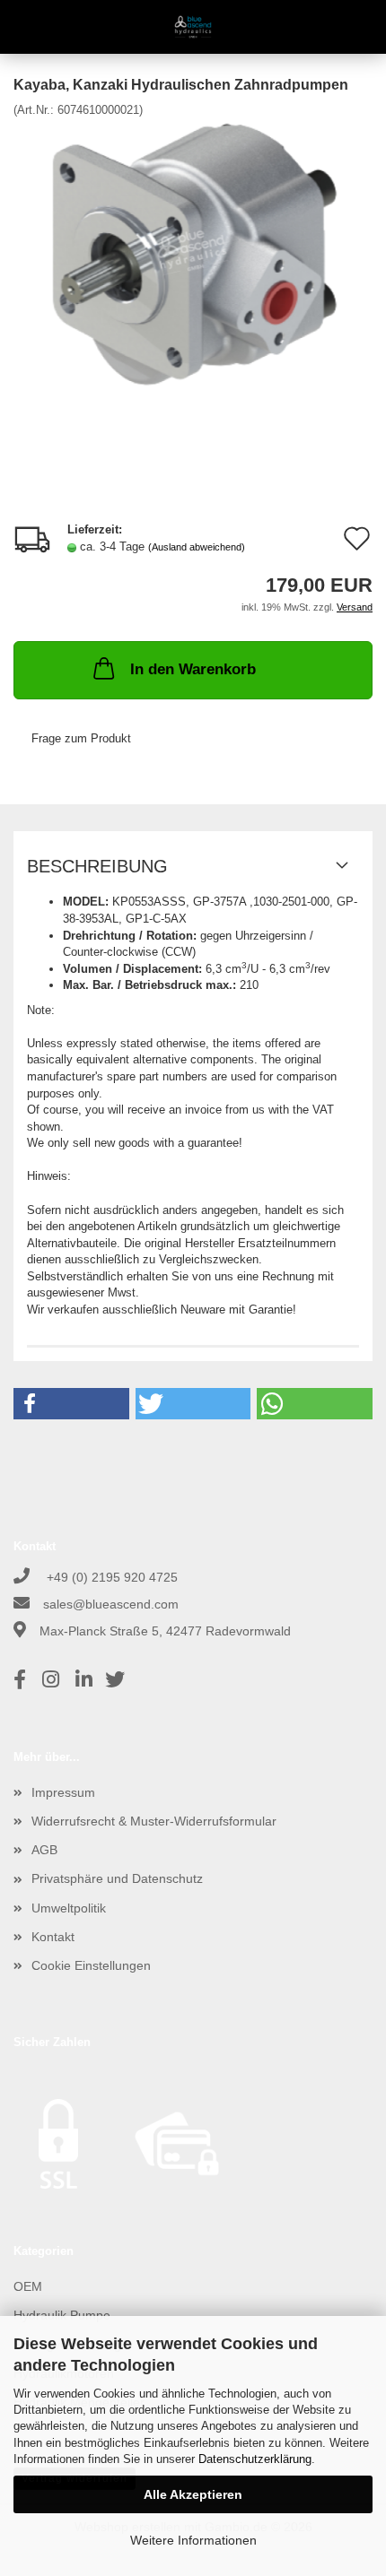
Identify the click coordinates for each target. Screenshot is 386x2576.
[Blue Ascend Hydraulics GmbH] (193, 27)
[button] (71, 1404)
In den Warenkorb (193, 669)
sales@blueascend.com (111, 1604)
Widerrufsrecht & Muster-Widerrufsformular (154, 1821)
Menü (27, 27)
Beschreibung (97, 866)
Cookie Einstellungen (91, 1965)
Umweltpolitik (69, 1908)
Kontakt (53, 1937)
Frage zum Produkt (81, 738)
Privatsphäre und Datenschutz (117, 1878)
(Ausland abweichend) (197, 547)
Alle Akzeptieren (193, 2494)
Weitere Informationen (193, 2540)
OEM (28, 2286)
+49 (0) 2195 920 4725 (110, 1577)
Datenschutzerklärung (255, 2459)
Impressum (63, 1792)
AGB (44, 1850)
